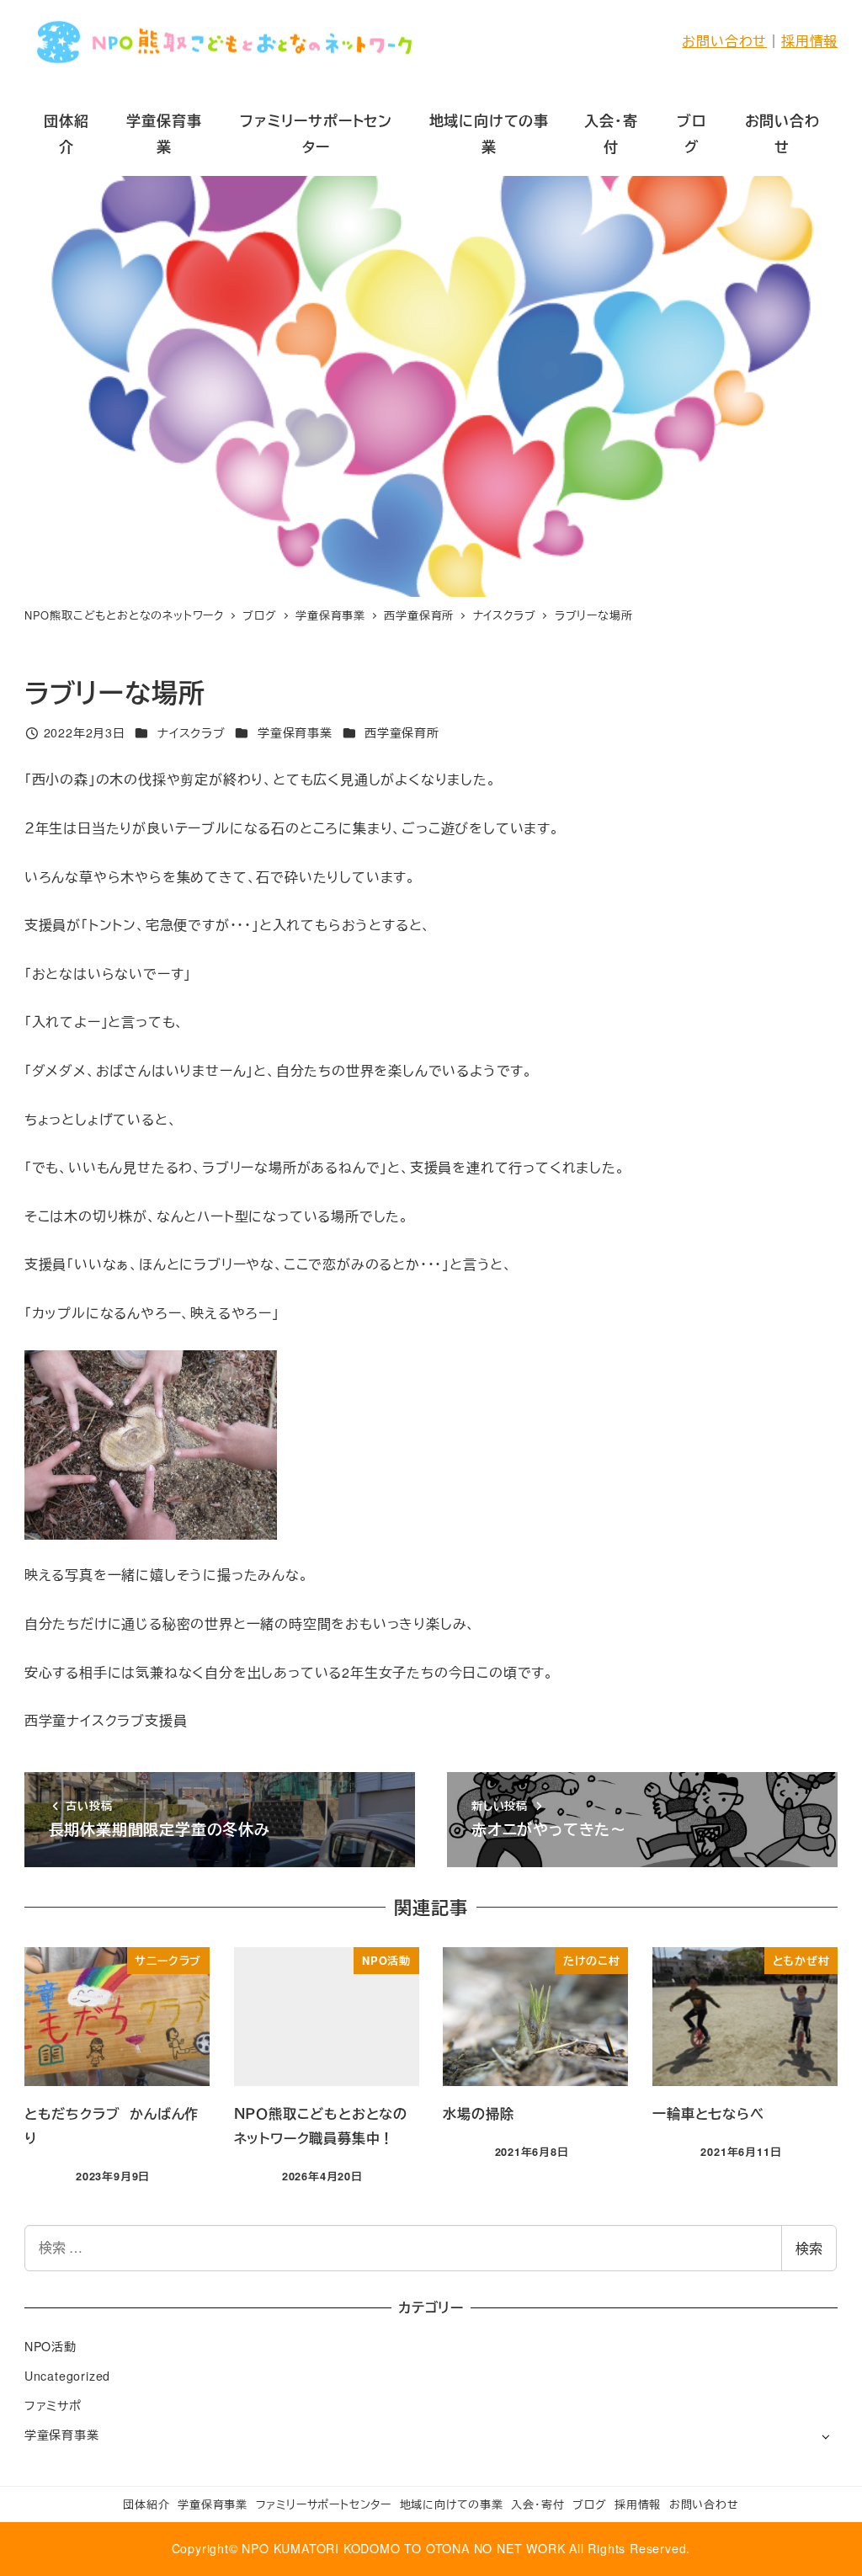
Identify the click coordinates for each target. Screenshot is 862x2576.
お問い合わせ (724, 41)
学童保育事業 (295, 732)
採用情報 (809, 41)
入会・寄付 (537, 2504)
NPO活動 (51, 2346)
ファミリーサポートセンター (324, 2504)
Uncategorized (67, 2376)
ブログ (589, 2504)
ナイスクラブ (192, 732)
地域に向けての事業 (452, 2504)
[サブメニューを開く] (825, 2436)
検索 (809, 2248)
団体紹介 (146, 2504)
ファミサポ (53, 2405)
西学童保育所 (402, 732)
